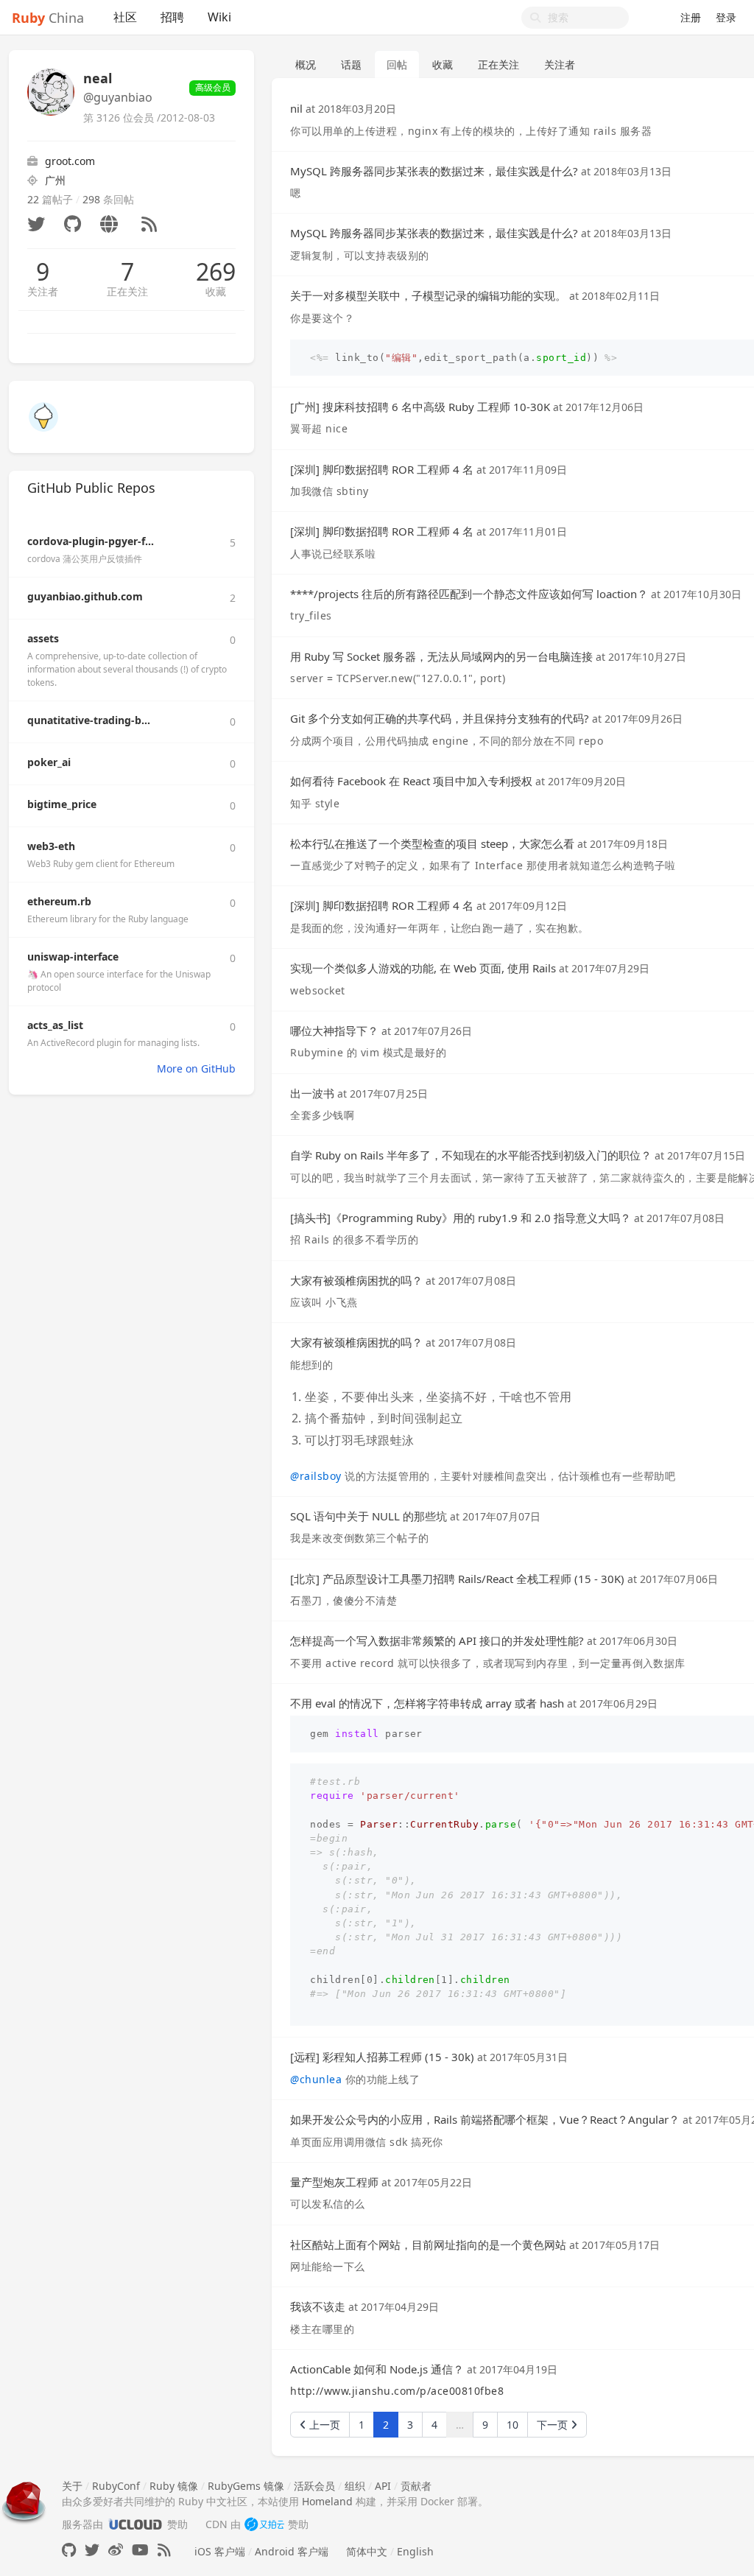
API (383, 2486)
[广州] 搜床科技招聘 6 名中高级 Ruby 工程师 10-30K (420, 407)
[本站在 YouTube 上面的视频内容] (140, 2550)
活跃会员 (314, 2486)
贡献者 (416, 2486)
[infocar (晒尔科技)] (43, 416)
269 (216, 272)
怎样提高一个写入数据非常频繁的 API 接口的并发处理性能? (437, 1640)
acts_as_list (55, 1025)
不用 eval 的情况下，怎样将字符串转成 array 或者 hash (427, 1703)
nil (296, 108)
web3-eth (51, 846)
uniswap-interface (73, 957)
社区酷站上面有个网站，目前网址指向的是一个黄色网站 (428, 2245)
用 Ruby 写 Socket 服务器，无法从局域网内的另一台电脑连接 (441, 656)
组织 (355, 2486)
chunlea (316, 2079)
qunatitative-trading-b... (89, 720)
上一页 (323, 2425)
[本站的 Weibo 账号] (116, 2550)
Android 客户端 (292, 2551)
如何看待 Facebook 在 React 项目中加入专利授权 (411, 781)
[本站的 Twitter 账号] (92, 2550)
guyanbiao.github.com (85, 596)
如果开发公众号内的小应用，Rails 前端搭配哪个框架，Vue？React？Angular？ (485, 2119)
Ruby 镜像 (174, 2486)
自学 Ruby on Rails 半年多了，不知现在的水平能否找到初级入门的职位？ (471, 1155)
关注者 (43, 291)
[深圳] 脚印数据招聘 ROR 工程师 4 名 (382, 469)
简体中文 (367, 2551)
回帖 (397, 64)
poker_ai (49, 762)
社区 (125, 17)
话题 (351, 64)
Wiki (219, 17)
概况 (306, 64)
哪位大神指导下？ (334, 1031)
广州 (55, 180)
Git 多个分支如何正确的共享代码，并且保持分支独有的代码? (440, 718)
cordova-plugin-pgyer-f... (91, 541)
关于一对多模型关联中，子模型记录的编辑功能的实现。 (428, 295)
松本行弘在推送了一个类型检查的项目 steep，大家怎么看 (432, 843)
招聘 (172, 17)
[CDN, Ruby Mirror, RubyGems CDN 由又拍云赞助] (264, 2524)
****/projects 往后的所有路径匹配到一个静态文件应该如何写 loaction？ (469, 594)
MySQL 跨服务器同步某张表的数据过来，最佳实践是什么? (434, 171)
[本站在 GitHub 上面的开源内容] (69, 2550)
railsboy (316, 1476)
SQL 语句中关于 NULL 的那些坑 (369, 1516)
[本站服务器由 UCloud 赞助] (135, 2524)
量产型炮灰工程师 (334, 2182)
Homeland (327, 2501)
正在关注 (127, 291)
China (48, 18)
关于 (72, 2486)
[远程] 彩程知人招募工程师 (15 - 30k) (382, 2057)
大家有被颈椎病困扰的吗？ (356, 1280)
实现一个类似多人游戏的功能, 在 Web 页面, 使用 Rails (423, 968)
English (415, 2551)
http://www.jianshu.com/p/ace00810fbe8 (397, 2391)
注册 (691, 17)
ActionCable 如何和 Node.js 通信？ (377, 2369)
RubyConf (116, 2486)
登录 (726, 17)
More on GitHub (196, 1068)
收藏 (216, 291)
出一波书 (312, 1093)
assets (43, 638)
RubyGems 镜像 (246, 2486)
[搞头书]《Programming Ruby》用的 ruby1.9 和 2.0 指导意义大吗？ (461, 1218)
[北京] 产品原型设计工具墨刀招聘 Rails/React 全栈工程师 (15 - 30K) (457, 1579)
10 (512, 2425)
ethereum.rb (59, 901)
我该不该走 (318, 2306)
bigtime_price (62, 804)
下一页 (554, 2425)
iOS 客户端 (220, 2551)
